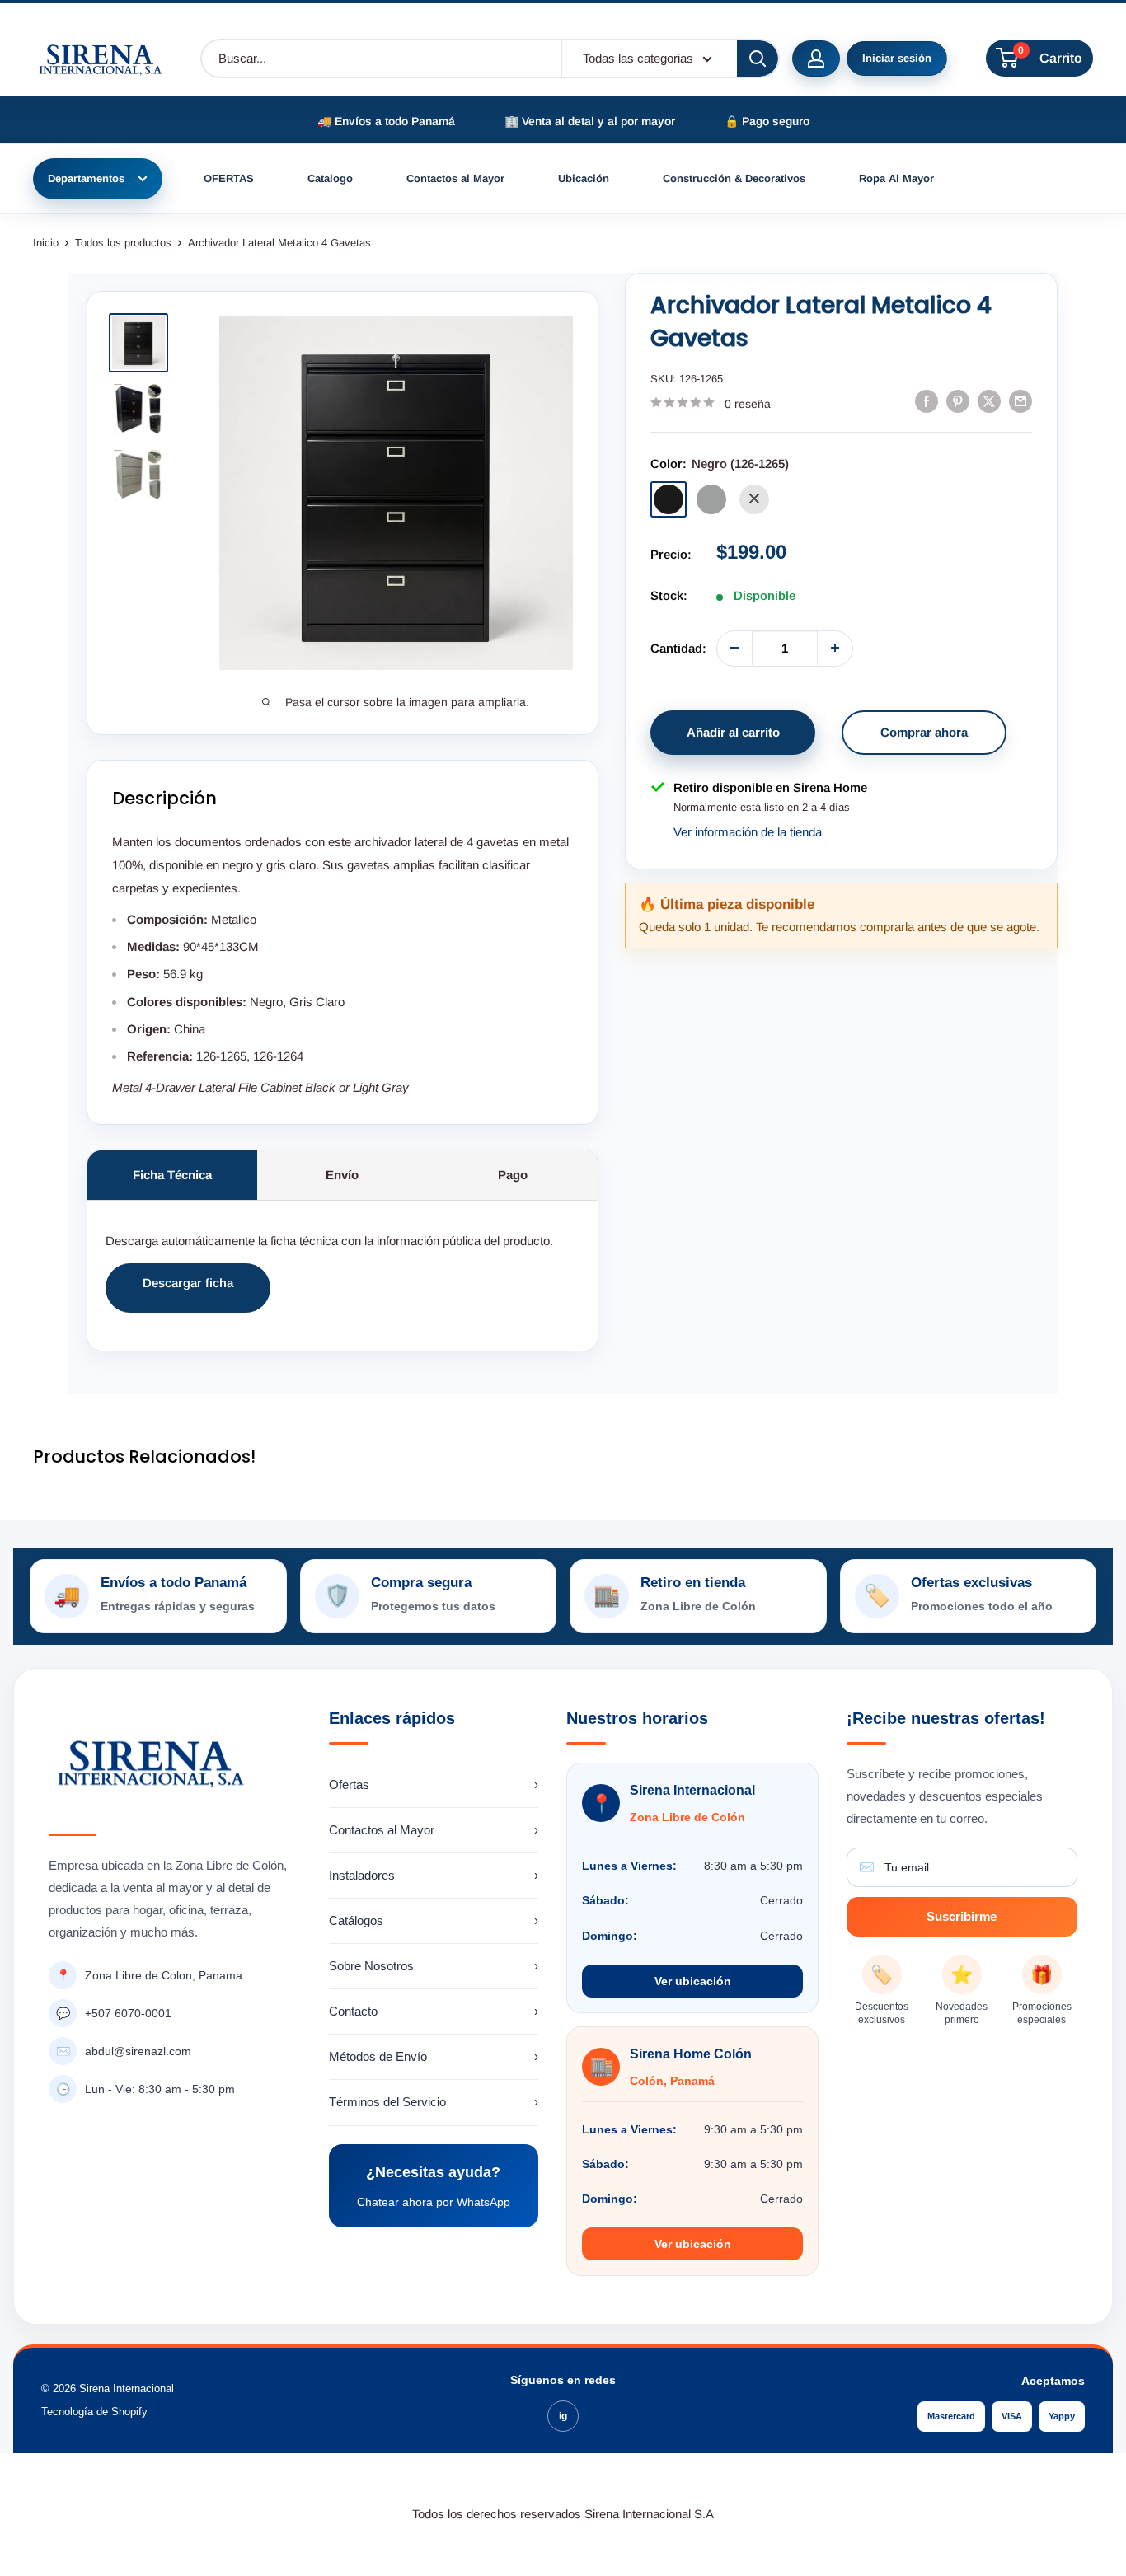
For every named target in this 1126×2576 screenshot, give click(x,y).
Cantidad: (678, 647)
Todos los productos (123, 243)
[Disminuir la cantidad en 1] (734, 648)
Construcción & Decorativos (734, 178)
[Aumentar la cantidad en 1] (835, 648)
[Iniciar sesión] (816, 59)
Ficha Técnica (172, 1175)
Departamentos (86, 178)
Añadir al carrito (733, 731)
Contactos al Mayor (455, 178)
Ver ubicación (693, 1981)
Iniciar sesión (897, 58)
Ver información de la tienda (748, 832)
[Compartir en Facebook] (927, 401)
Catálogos (434, 1920)
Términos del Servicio (434, 2102)
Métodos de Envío (434, 2056)
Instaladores (434, 1875)
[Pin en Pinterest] (958, 401)
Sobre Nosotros (434, 1966)
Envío (342, 1175)
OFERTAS (229, 178)
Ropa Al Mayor (896, 178)
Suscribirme (962, 1916)
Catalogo (330, 178)
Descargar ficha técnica (188, 1294)
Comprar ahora (924, 731)
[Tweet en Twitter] (989, 401)
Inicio (46, 243)
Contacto (434, 2011)
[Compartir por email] (1020, 401)
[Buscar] (758, 59)
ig (563, 2416)
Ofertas (434, 1784)
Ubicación (584, 178)
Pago (513, 1175)
